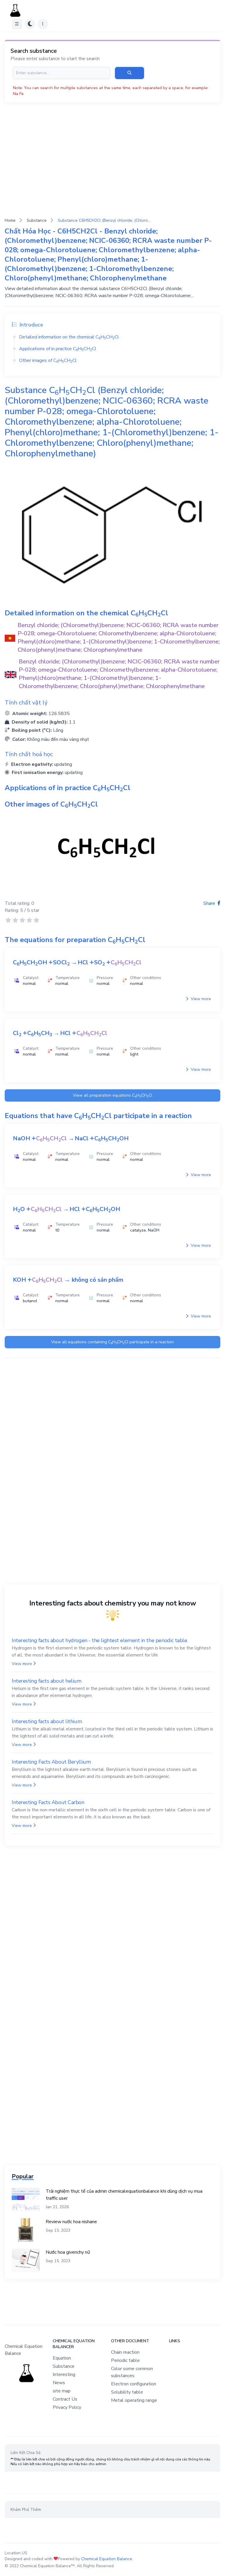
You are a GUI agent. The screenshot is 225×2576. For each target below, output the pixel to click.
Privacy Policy (67, 2407)
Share (210, 903)
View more (200, 999)
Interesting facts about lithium (47, 1721)
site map (62, 2391)
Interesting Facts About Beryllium (51, 1762)
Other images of (48, 360)
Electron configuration (134, 2384)
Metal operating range (134, 2400)
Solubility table (127, 2392)
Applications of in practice (58, 349)
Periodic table (125, 2360)
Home (10, 220)
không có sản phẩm (98, 1280)
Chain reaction (125, 2352)
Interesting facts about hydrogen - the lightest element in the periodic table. (100, 1640)
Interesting (64, 2375)
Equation (62, 2358)
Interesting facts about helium (47, 1681)
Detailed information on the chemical (69, 337)
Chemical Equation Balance (107, 2559)
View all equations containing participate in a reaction (112, 1342)
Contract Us (65, 2399)
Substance (37, 220)
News (59, 2383)
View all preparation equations (113, 1096)
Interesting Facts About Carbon (48, 1802)
